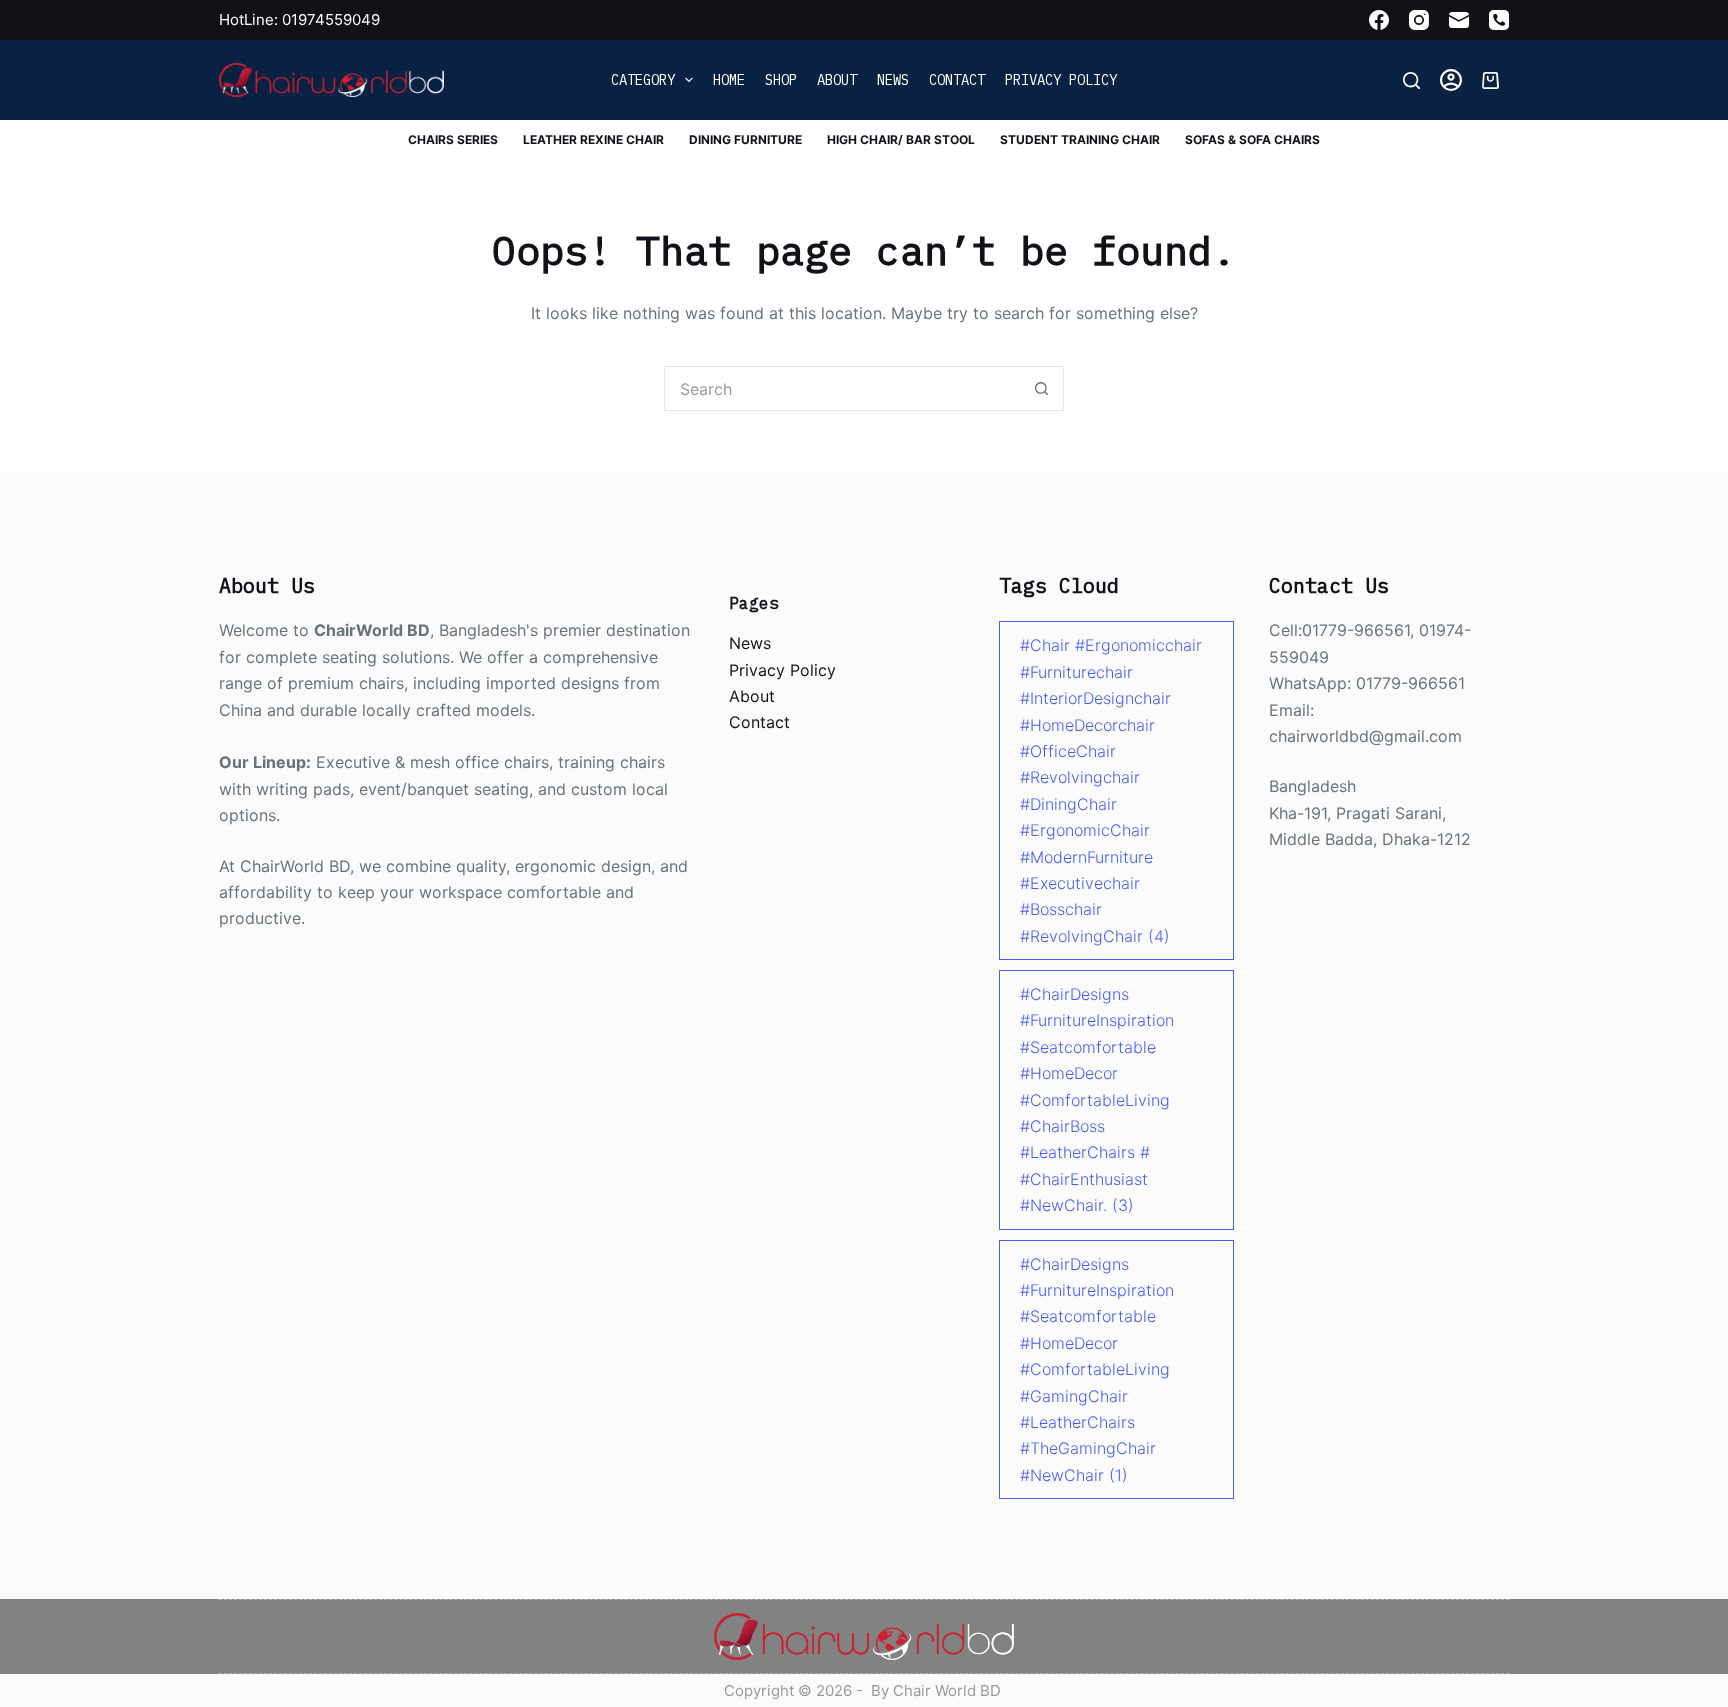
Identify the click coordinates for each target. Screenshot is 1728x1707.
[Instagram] (1419, 20)
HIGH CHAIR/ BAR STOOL (901, 139)
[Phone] (1499, 20)
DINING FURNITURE (745, 139)
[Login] (1451, 80)
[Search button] (1041, 388)
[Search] (1411, 80)
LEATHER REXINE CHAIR (593, 139)
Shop (781, 80)
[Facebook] (1379, 20)
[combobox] (842, 388)
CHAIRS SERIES (453, 139)
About (837, 80)
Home (729, 80)
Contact (957, 80)
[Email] (1459, 20)
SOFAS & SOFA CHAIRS (1252, 139)
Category (643, 80)
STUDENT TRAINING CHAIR (1080, 139)
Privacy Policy (1061, 80)
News (893, 80)
